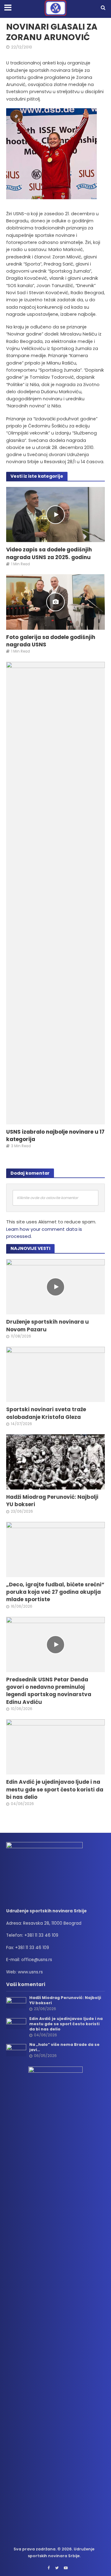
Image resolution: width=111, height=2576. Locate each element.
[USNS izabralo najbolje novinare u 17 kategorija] (55, 893)
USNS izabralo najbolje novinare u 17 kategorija (55, 1136)
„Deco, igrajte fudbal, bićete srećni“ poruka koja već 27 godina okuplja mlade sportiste (55, 1592)
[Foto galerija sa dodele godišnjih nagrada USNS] (55, 602)
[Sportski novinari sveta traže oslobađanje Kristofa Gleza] (55, 1374)
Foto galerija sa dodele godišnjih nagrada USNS (51, 641)
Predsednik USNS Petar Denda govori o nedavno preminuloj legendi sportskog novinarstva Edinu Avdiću (49, 1691)
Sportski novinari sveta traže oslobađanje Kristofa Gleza (46, 1413)
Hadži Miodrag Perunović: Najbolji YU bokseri (52, 1501)
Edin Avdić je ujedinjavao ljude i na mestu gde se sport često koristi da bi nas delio (55, 1789)
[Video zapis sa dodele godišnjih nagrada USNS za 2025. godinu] (55, 514)
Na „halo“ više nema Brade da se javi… (64, 2047)
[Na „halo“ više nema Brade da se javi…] (16, 2050)
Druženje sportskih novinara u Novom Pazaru (47, 1325)
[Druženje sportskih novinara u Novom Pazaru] (55, 1287)
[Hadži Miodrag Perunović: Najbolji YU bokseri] (55, 1462)
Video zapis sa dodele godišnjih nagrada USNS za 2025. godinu (49, 553)
